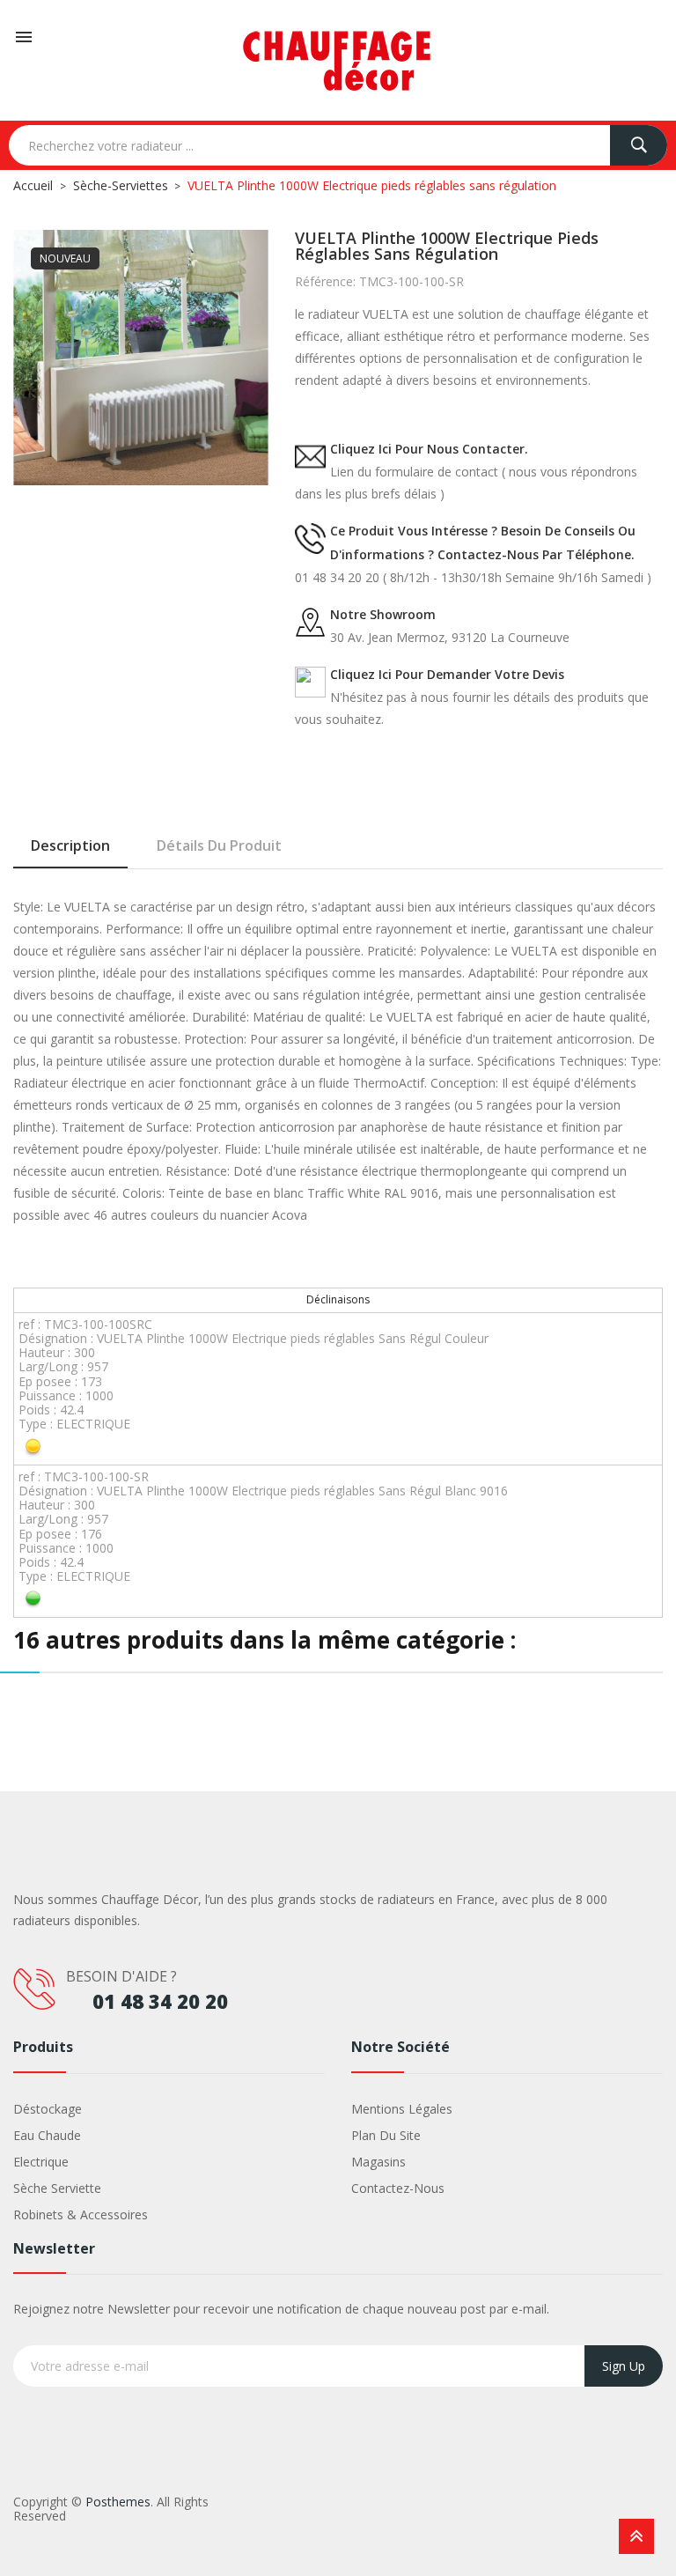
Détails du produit (219, 845)
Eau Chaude (47, 2135)
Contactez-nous (398, 2188)
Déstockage (48, 2109)
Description (70, 845)
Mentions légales (402, 2109)
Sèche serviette (57, 2188)
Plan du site (386, 2135)
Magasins (378, 2162)
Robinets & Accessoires (81, 2214)
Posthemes (118, 2502)
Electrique (41, 2162)
